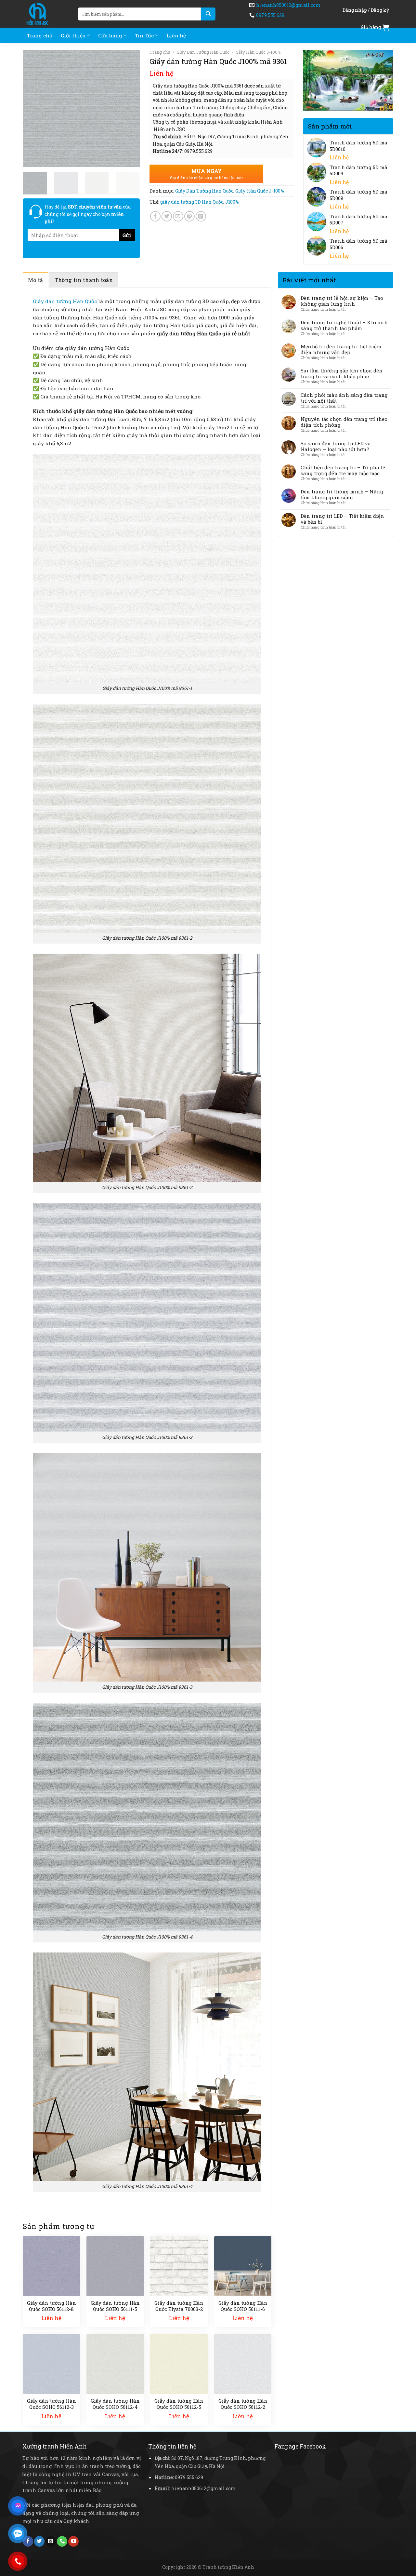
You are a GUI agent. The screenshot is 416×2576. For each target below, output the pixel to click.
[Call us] (62, 2541)
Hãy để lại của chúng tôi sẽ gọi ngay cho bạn (88, 214)
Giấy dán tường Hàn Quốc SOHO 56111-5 (115, 2306)
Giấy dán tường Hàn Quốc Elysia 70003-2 (179, 2306)
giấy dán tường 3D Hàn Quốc (192, 202)
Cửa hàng (110, 35)
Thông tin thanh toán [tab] (84, 280)
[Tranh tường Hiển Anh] (45, 14)
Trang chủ (40, 35)
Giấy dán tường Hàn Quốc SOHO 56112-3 (52, 2404)
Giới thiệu (73, 35)
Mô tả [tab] (36, 280)
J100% (232, 202)
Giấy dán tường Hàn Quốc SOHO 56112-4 (115, 2404)
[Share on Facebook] (155, 216)
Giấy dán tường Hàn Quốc (65, 301)
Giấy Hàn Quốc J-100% (258, 52)
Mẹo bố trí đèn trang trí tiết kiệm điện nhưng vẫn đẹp (341, 349)
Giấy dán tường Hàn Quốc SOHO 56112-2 (243, 2404)
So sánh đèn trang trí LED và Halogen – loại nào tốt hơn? (336, 446)
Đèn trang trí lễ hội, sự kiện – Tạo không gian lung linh (342, 301)
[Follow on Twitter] (39, 2541)
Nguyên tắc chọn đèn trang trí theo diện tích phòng (344, 422)
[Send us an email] (51, 2541)
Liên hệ (176, 35)
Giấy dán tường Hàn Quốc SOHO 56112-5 (179, 2404)
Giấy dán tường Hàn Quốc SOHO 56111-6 (243, 2306)
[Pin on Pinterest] (189, 216)
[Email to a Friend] (178, 216)
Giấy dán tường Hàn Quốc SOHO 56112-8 (52, 2306)
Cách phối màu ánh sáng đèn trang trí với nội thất (344, 398)
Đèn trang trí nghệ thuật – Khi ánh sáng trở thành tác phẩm (344, 325)
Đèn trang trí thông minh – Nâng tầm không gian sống (342, 494)
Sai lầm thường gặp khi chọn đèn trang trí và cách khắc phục (342, 373)
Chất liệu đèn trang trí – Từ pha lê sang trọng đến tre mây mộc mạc (343, 470)
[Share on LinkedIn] (201, 216)
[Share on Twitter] (167, 216)
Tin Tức (144, 35)
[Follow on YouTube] (73, 2541)
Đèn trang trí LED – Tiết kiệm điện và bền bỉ (342, 519)
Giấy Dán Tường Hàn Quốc (203, 52)
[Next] (129, 108)
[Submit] (208, 14)
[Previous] (33, 108)
